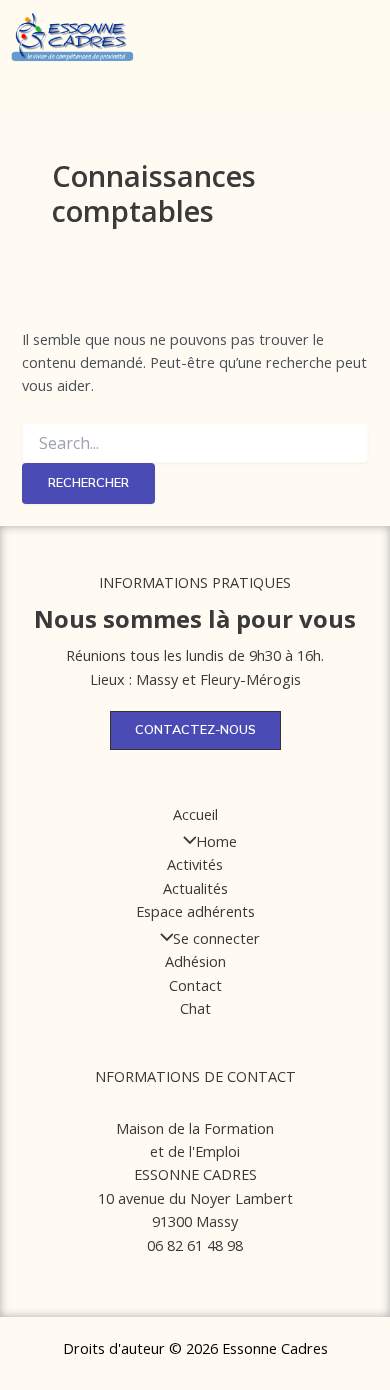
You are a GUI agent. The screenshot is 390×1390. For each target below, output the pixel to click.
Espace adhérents (195, 911)
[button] (216, 48)
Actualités (195, 888)
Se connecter (216, 938)
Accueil (195, 814)
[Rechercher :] (194, 443)
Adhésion (195, 961)
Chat (195, 1008)
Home (216, 841)
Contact (195, 985)
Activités (195, 864)
